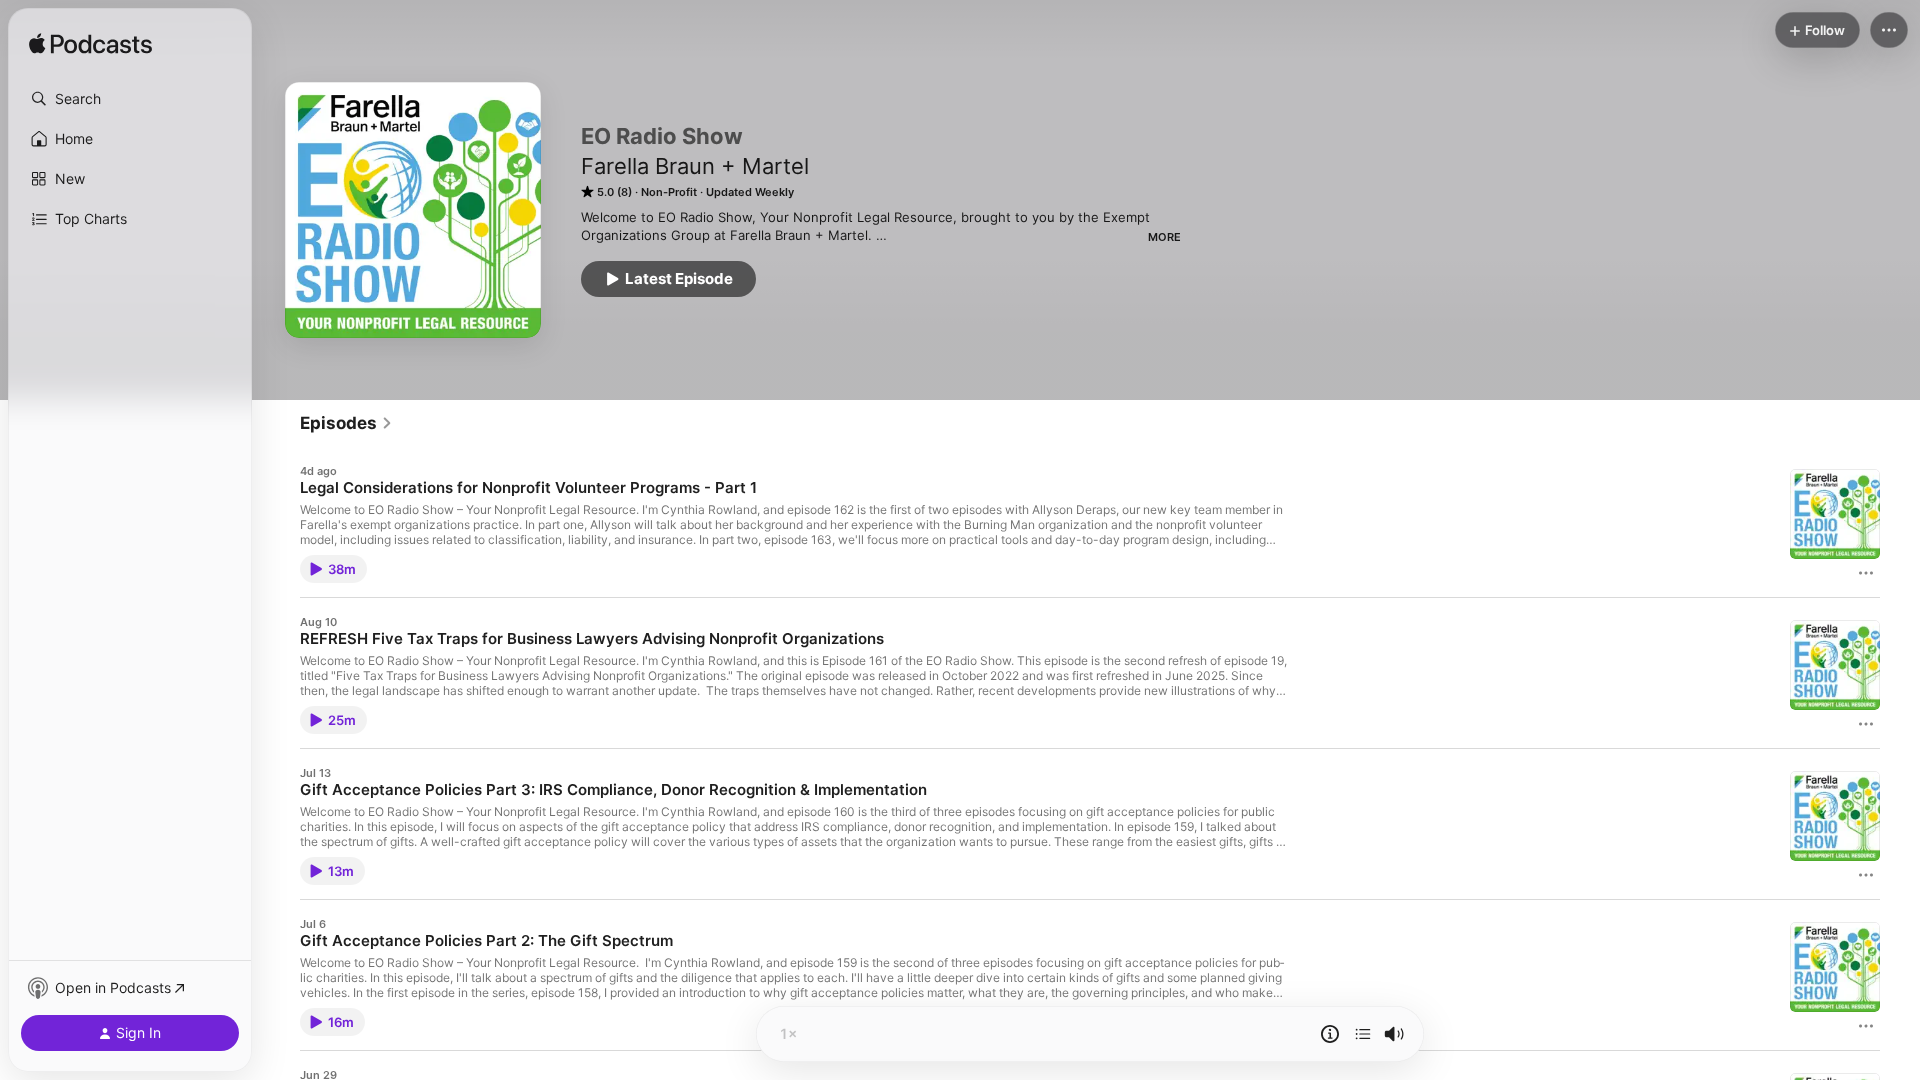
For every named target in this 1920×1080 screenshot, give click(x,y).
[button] (130, 99)
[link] (346, 423)
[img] (90, 45)
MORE (1164, 237)
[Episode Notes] (1330, 1034)
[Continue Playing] (1363, 1034)
